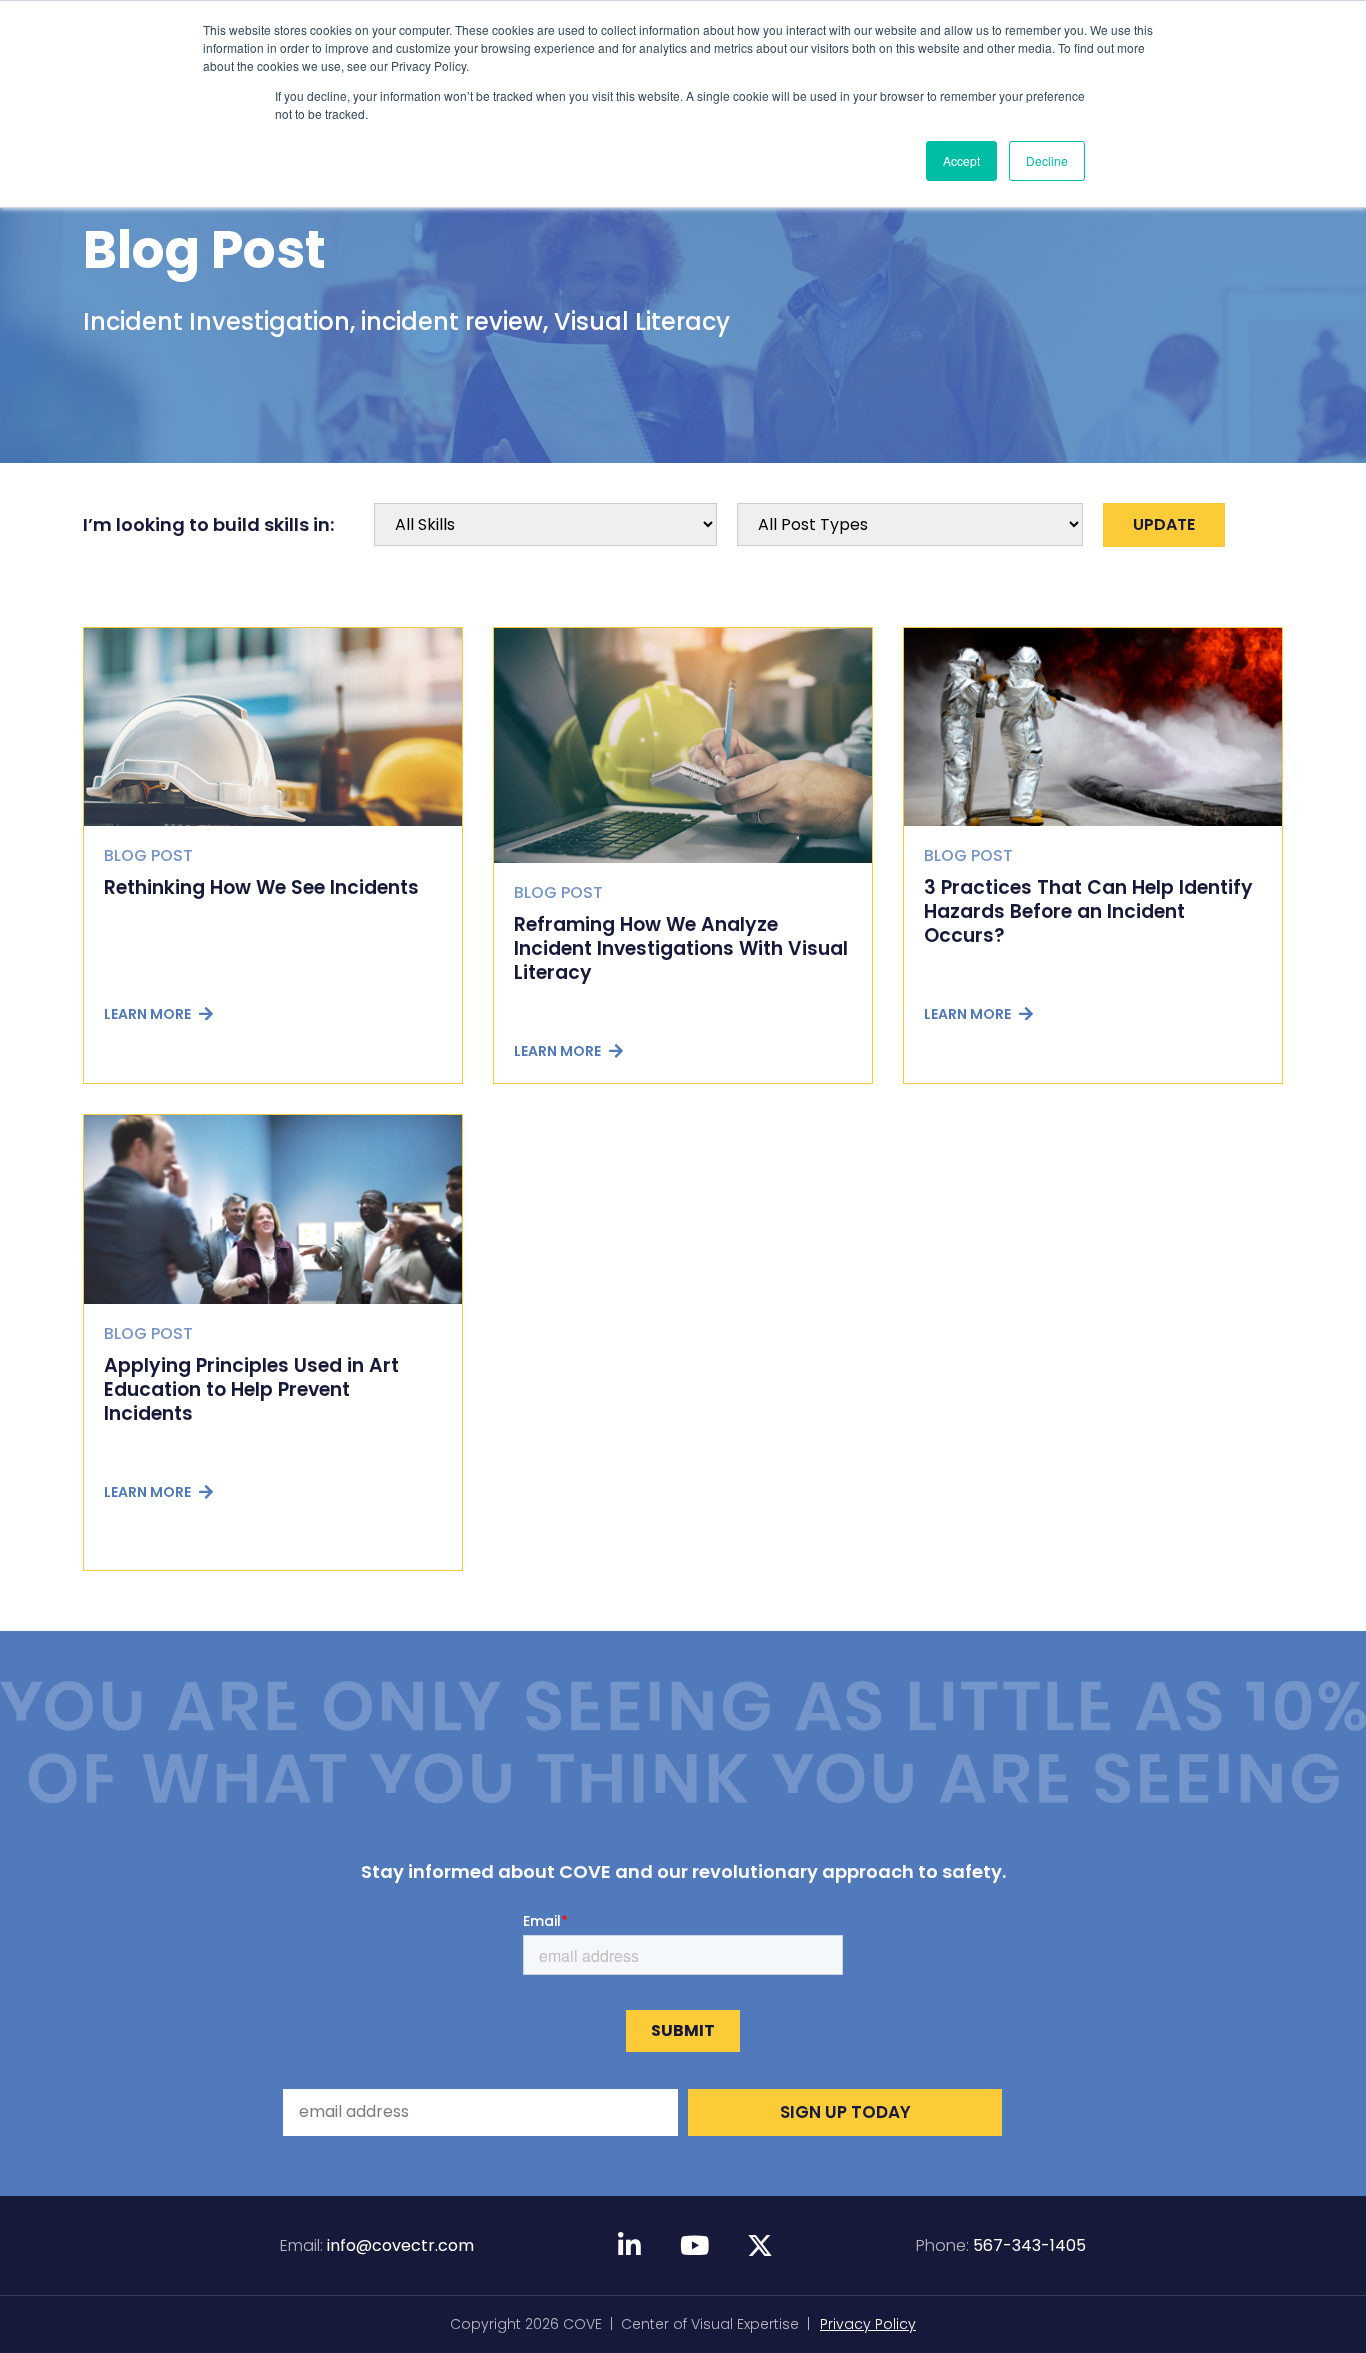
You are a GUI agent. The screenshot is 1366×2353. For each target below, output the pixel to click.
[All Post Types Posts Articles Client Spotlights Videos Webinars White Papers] (910, 524)
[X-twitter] (760, 2245)
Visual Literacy (642, 321)
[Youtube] (695, 2245)
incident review (452, 321)
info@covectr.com (400, 2245)
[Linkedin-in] (630, 2245)
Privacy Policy (868, 2324)
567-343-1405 (1029, 2245)
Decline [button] (1047, 160)
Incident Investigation (216, 321)
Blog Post (204, 249)
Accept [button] (961, 160)
